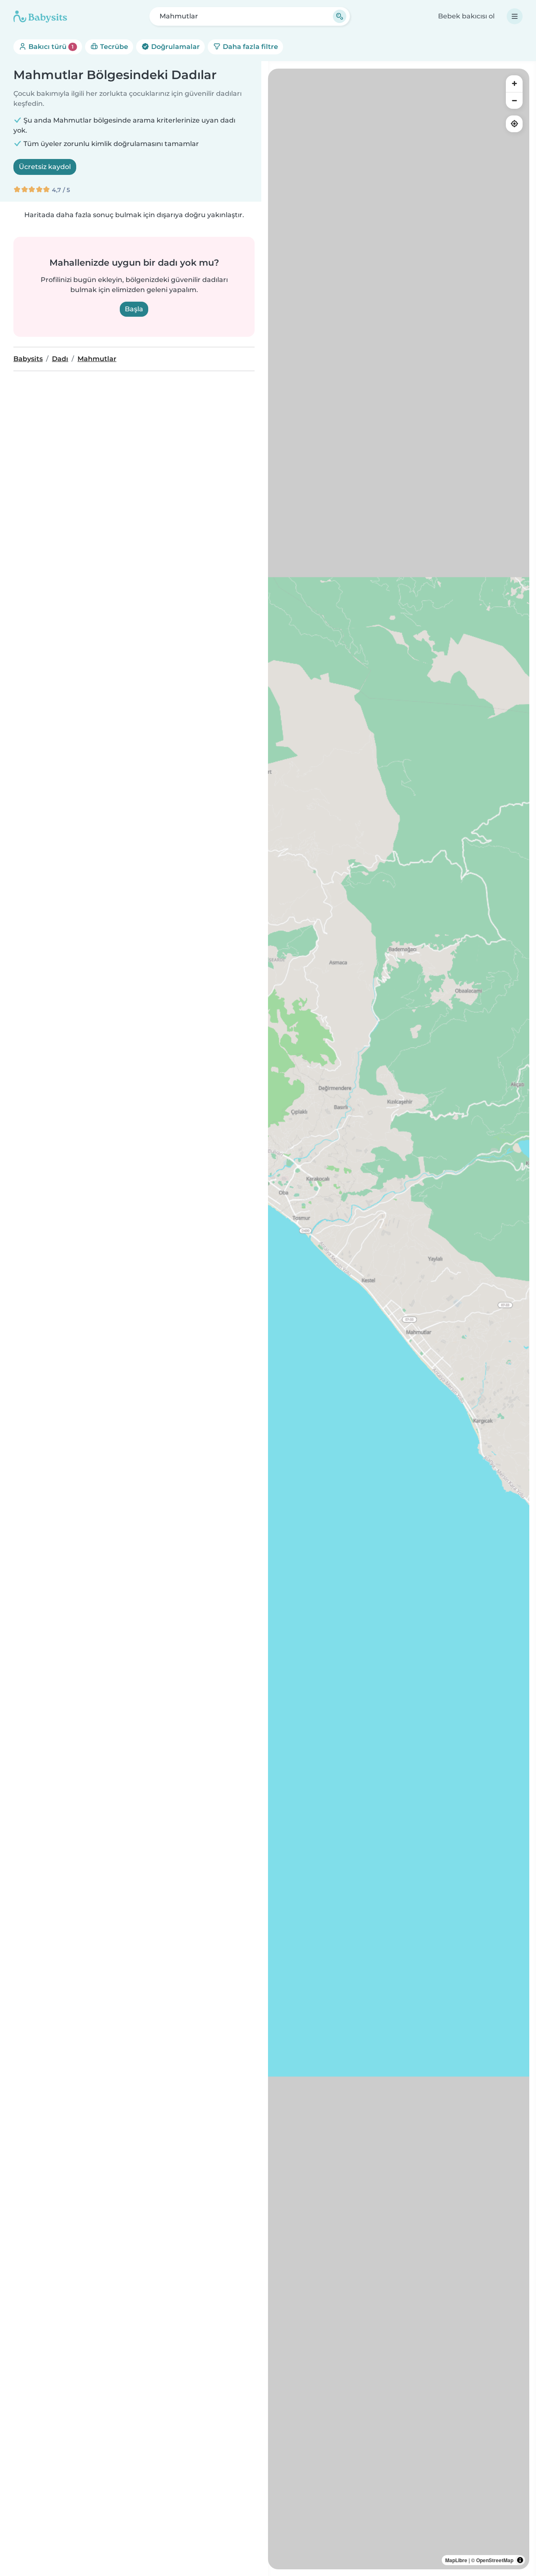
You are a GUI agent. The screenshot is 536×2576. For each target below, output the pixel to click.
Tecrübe (113, 47)
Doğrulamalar (175, 47)
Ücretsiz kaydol (45, 167)
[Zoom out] (514, 100)
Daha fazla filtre (250, 47)
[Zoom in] (514, 84)
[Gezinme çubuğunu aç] (515, 16)
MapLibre (456, 2560)
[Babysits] (40, 16)
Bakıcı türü (50, 47)
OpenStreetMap (495, 2560)
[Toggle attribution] (520, 2560)
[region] (399, 1319)
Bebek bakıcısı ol (466, 16)
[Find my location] (514, 124)
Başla (134, 309)
